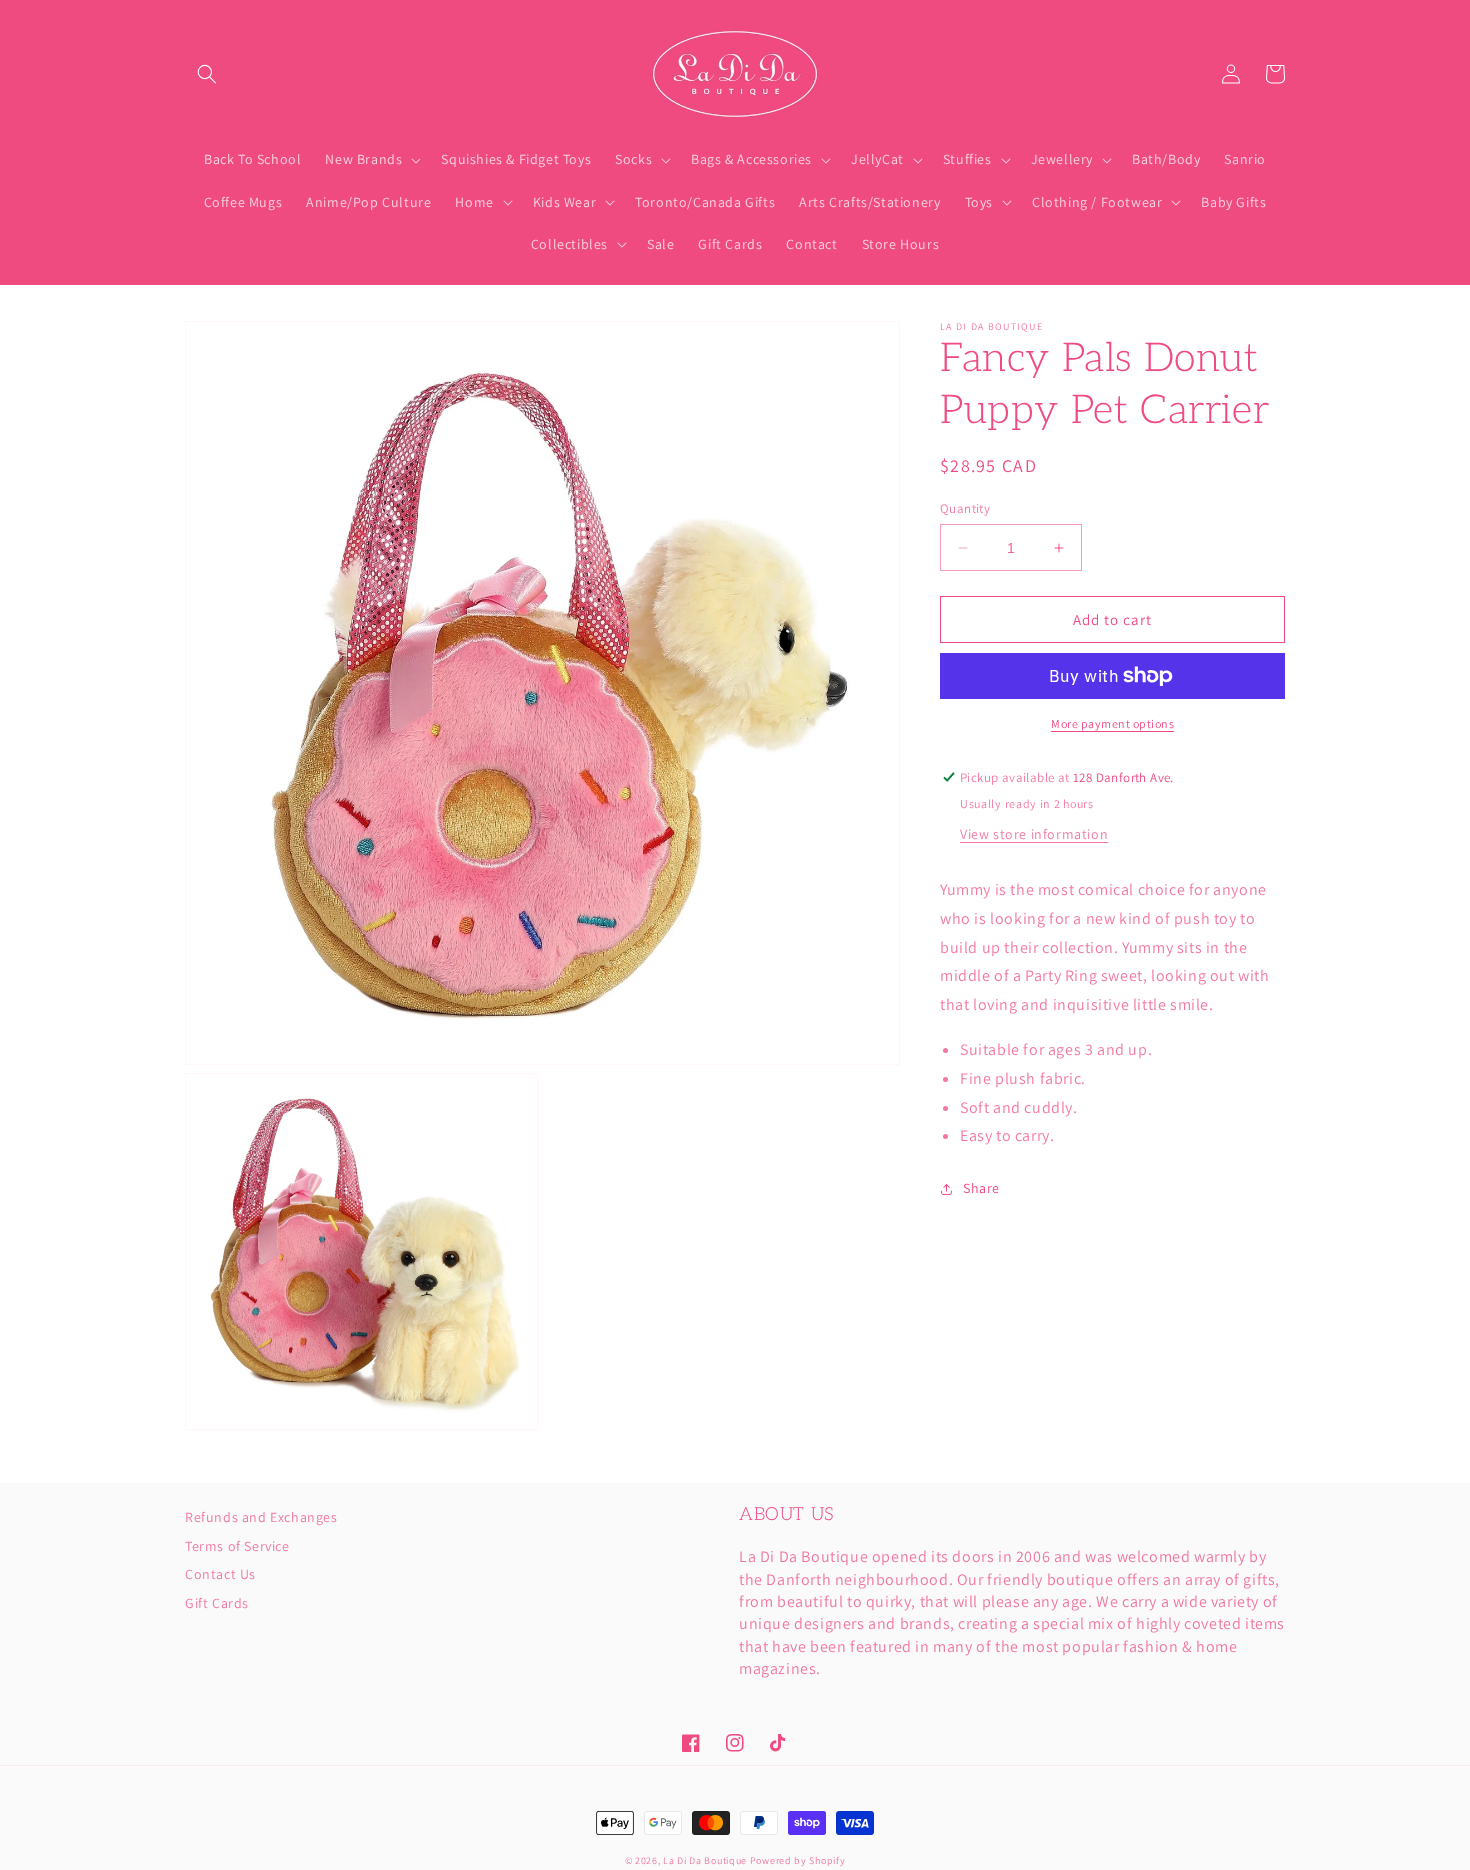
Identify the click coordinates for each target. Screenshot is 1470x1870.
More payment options (1112, 723)
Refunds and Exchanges (261, 1518)
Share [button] (981, 1189)
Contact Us (220, 1574)
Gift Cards (217, 1603)
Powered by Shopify (798, 1860)
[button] (207, 74)
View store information (1034, 834)
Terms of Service (237, 1546)
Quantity (965, 508)
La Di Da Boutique (705, 1860)
